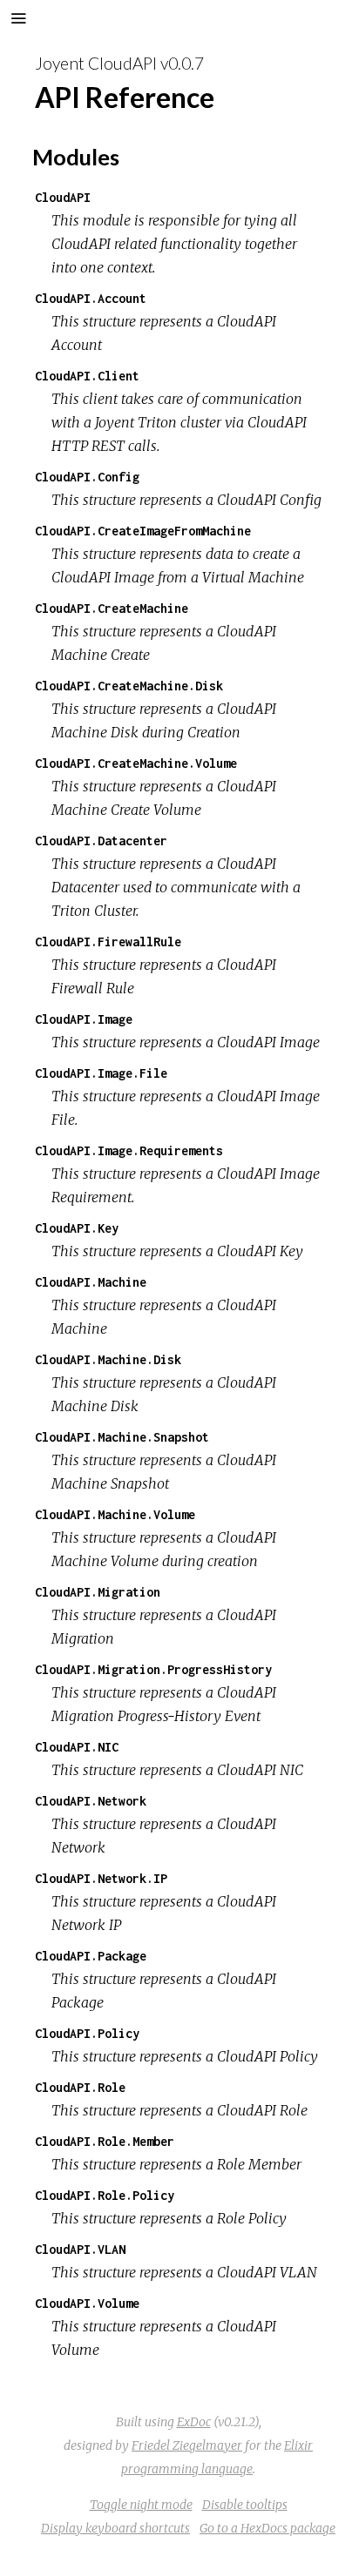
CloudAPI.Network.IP (101, 1878)
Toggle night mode (141, 2505)
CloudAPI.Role (80, 2087)
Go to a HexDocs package (268, 2528)
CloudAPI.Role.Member (105, 2141)
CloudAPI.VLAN (80, 2249)
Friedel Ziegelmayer (187, 2445)
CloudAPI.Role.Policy (105, 2195)
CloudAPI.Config (87, 477)
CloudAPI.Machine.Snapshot (122, 1437)
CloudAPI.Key (77, 1228)
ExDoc (194, 2422)
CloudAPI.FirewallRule (108, 942)
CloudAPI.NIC (77, 1747)
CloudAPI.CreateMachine (112, 608)
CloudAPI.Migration (98, 1592)
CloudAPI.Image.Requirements (129, 1150)
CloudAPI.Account (91, 298)
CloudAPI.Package (91, 1956)
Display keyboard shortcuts (115, 2528)
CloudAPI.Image (84, 1019)
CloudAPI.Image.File (101, 1073)
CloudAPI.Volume (87, 2303)
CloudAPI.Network (91, 1801)
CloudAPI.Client (87, 376)
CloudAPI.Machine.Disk (108, 1359)
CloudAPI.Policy (87, 2033)
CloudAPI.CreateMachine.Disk (129, 686)
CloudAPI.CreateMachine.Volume (136, 763)
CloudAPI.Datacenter (101, 841)
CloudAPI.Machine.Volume (115, 1514)
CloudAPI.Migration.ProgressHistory (153, 1669)
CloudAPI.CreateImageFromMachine (143, 531)
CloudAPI (63, 197)
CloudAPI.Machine (91, 1282)
